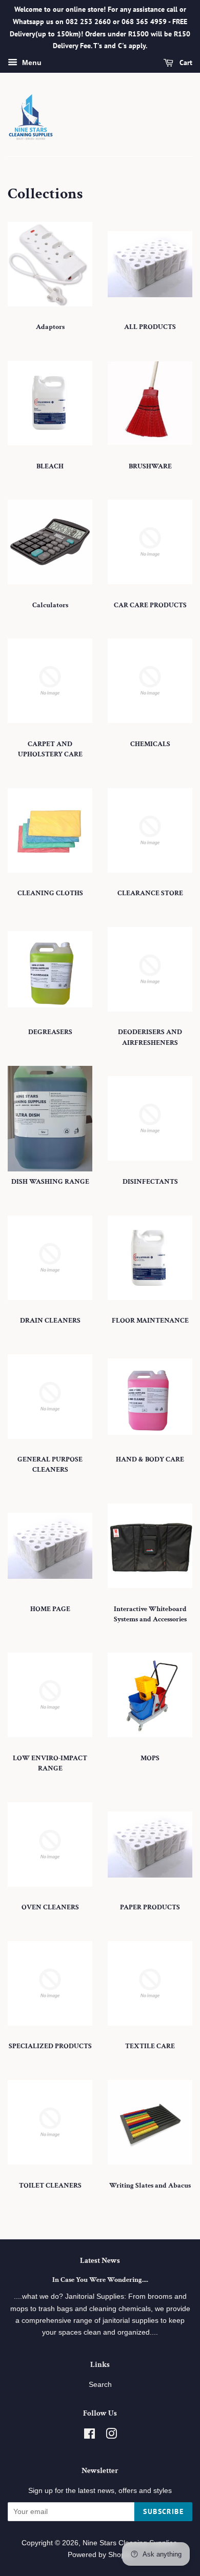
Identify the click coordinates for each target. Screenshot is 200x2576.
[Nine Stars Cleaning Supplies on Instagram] (111, 2436)
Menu (31, 63)
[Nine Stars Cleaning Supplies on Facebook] (89, 2436)
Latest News (100, 2261)
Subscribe (163, 2511)
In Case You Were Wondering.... (100, 2280)
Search (100, 2385)
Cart (185, 63)
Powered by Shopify (100, 2555)
